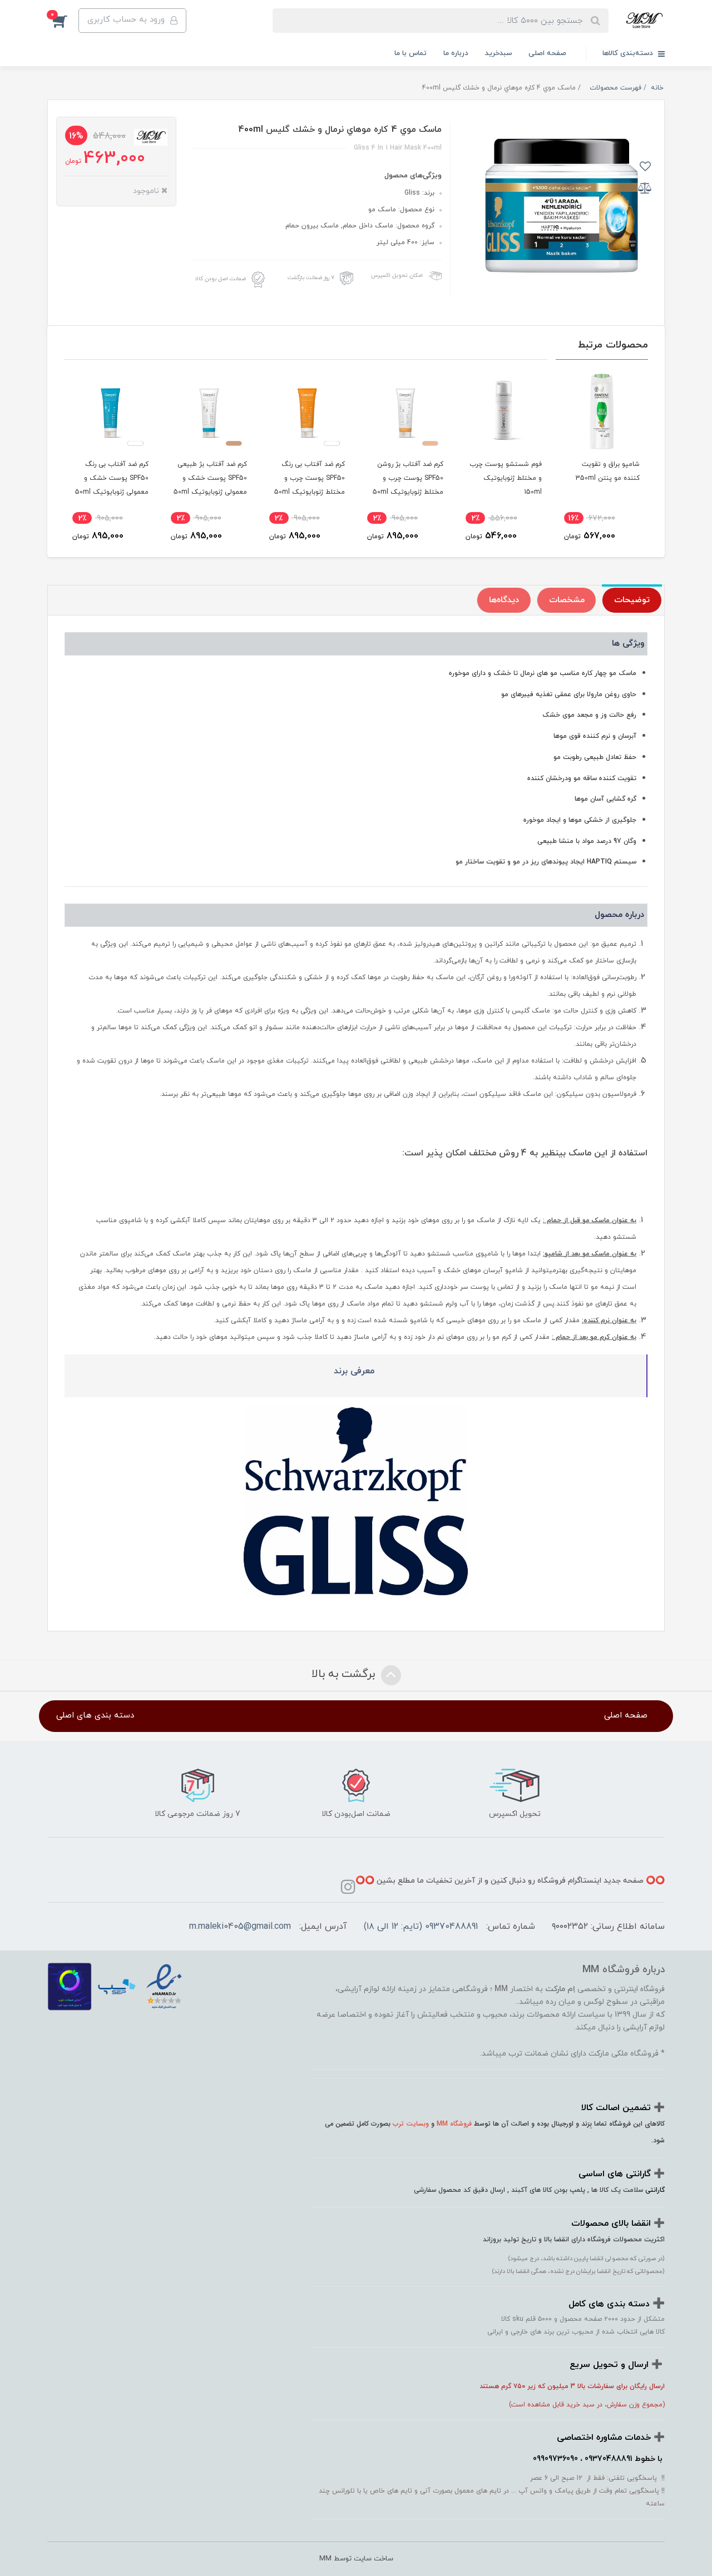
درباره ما (456, 53)
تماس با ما (411, 53)
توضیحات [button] (632, 600)
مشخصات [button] (567, 600)
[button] (63, 21)
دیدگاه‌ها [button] (504, 600)
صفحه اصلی (547, 53)
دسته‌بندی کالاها (629, 53)
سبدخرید (498, 53)
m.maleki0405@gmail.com (240, 1927)
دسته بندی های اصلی (95, 1716)
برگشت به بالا (345, 1674)
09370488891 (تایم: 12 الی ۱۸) (421, 1927)
